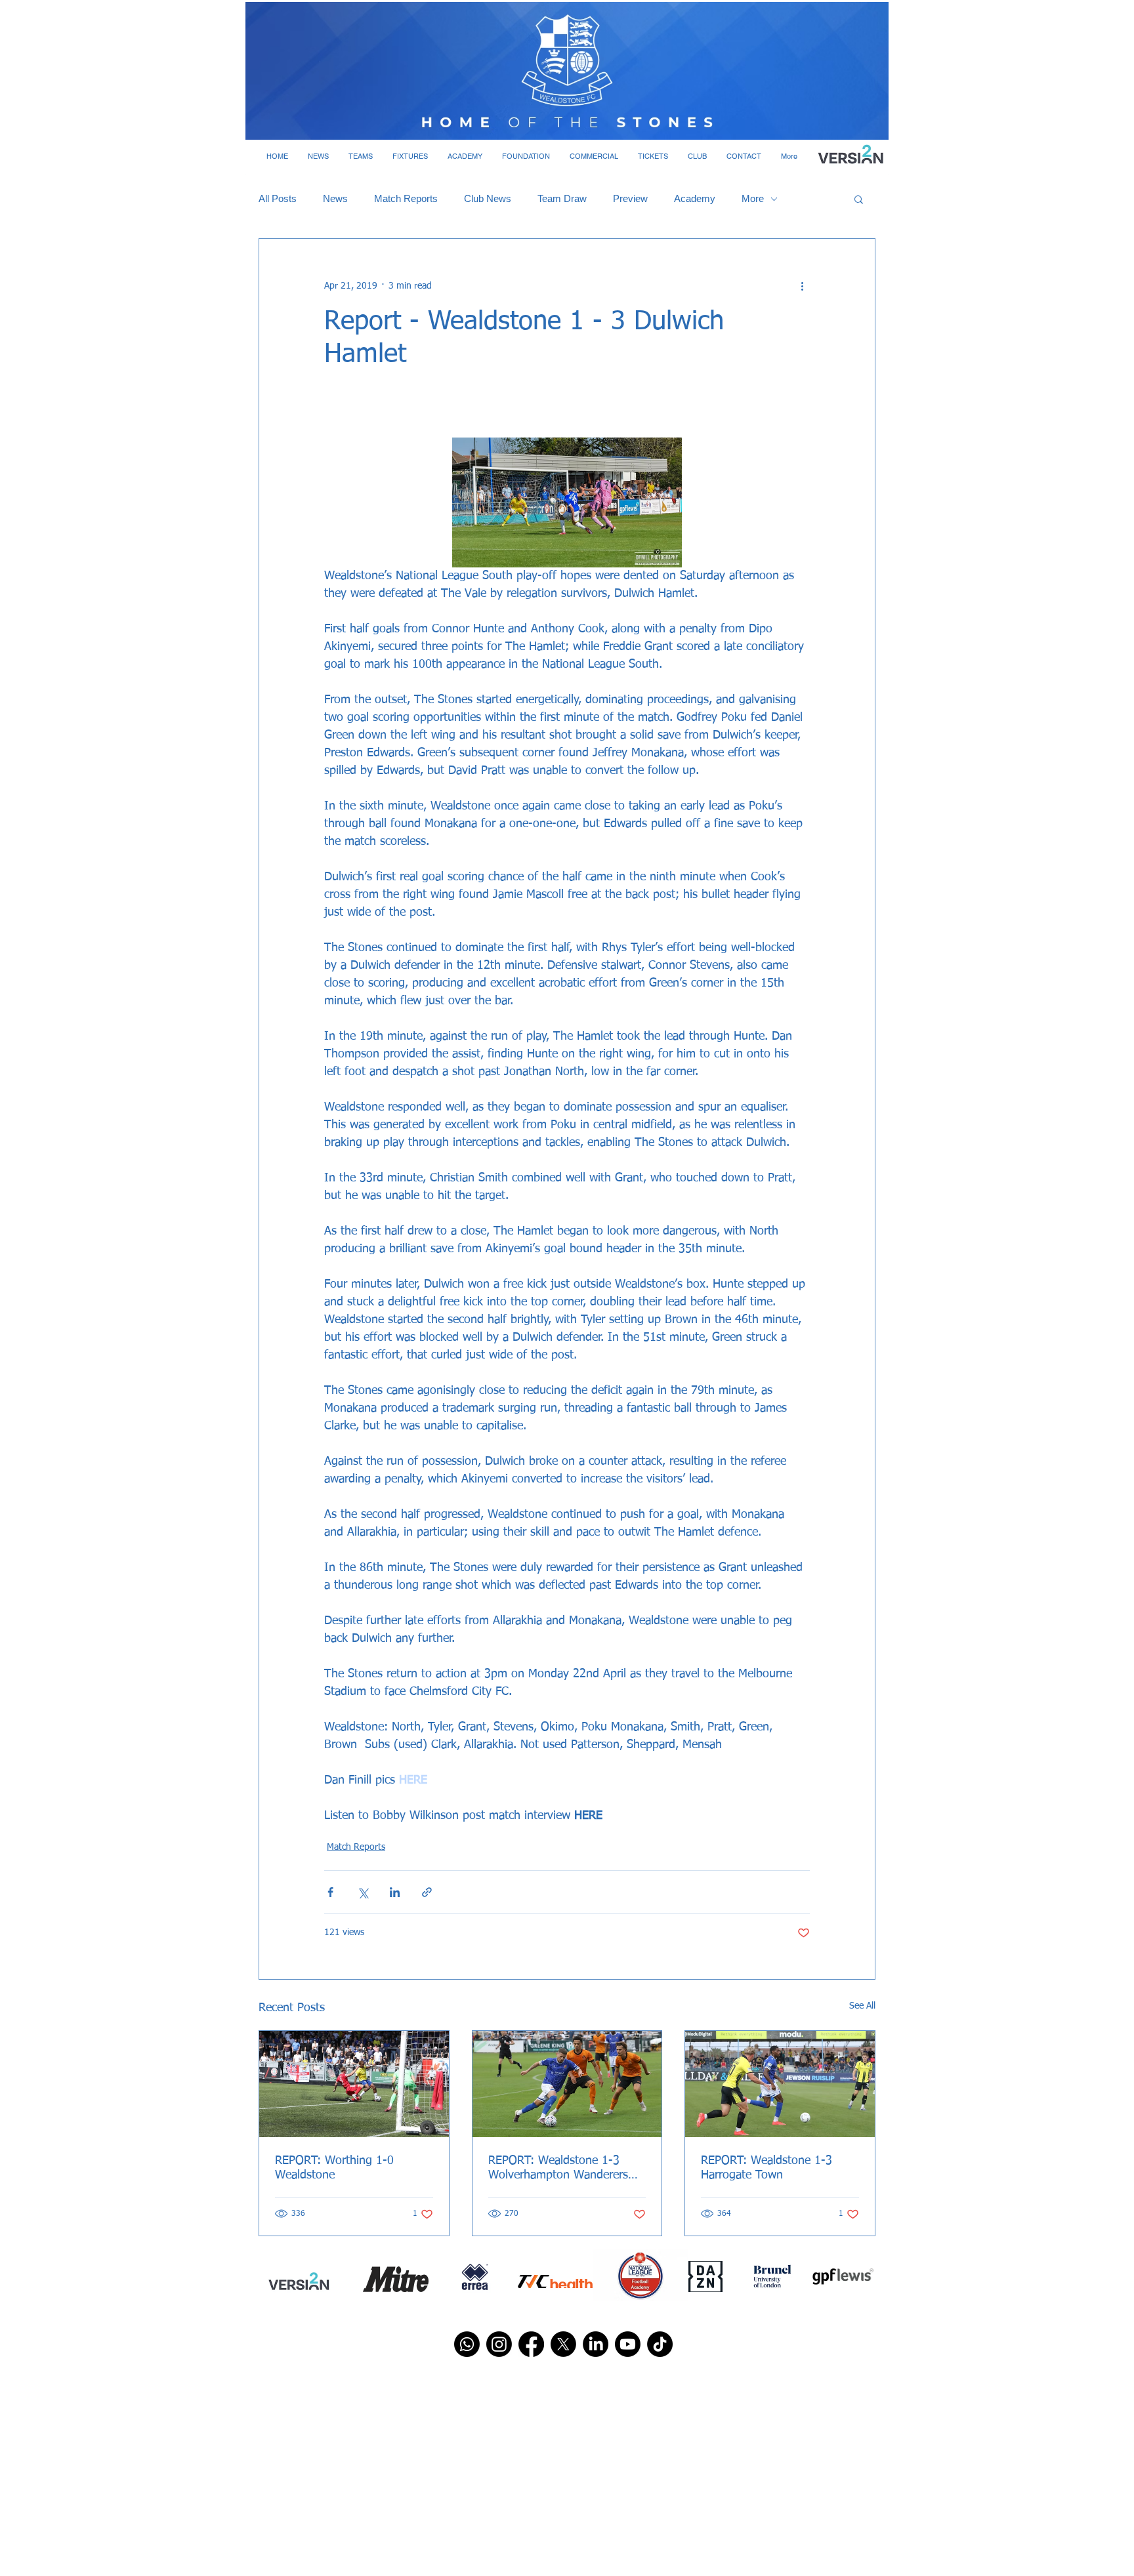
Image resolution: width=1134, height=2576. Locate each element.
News (335, 198)
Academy (695, 198)
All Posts (278, 198)
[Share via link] (427, 1892)
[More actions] (802, 286)
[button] (318, 156)
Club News (488, 198)
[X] (563, 2344)
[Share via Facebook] (330, 1892)
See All (862, 2006)
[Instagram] (499, 2344)
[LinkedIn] (596, 2344)
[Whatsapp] (467, 2344)
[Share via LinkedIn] (395, 1892)
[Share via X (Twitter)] (363, 1892)
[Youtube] (628, 2344)
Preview (630, 198)
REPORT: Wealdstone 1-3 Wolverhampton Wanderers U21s (558, 2169)
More (753, 198)
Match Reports (406, 198)
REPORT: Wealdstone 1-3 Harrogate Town (766, 2168)
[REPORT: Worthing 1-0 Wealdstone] (354, 2084)
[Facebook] (531, 2344)
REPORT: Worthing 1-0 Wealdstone (334, 2168)
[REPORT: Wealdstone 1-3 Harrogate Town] (780, 2084)
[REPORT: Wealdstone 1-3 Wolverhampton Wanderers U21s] (567, 2084)
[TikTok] (660, 2344)
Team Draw (562, 198)
